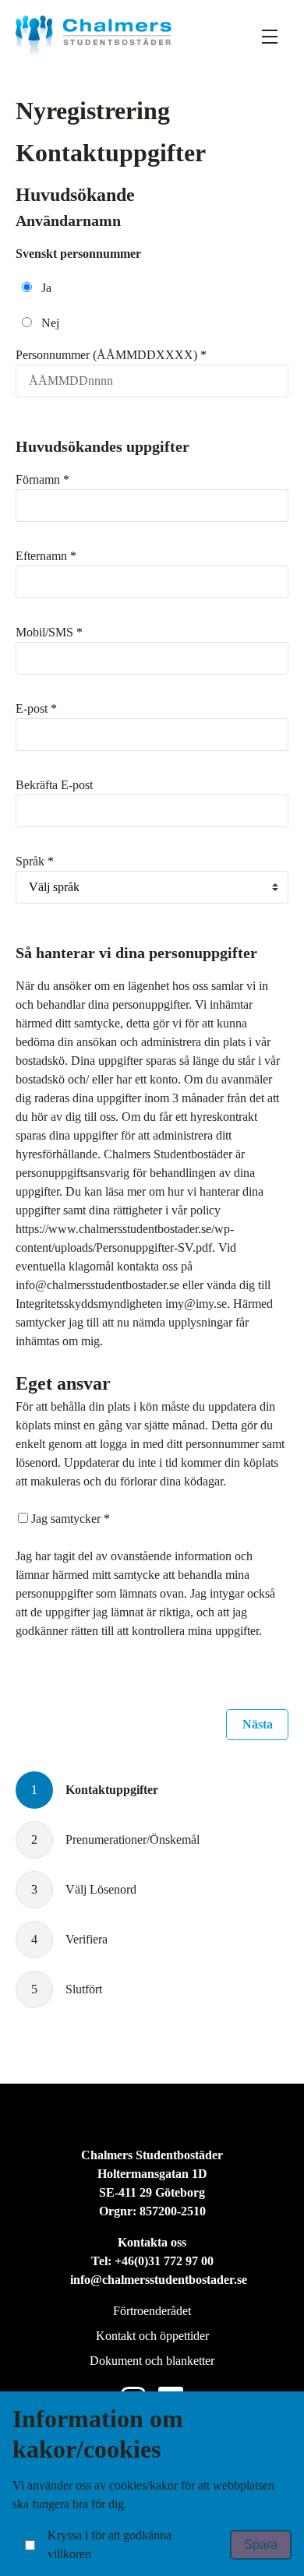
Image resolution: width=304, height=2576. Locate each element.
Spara (261, 2544)
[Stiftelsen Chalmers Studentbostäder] (94, 35)
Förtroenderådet (152, 2311)
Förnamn (42, 479)
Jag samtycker (71, 1519)
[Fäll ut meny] (270, 36)
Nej (50, 323)
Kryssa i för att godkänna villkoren (110, 2544)
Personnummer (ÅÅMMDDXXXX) (111, 355)
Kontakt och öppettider (152, 2336)
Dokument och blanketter (152, 2361)
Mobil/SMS (49, 632)
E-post (36, 708)
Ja (46, 288)
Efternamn (46, 556)
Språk (35, 861)
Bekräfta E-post (54, 785)
